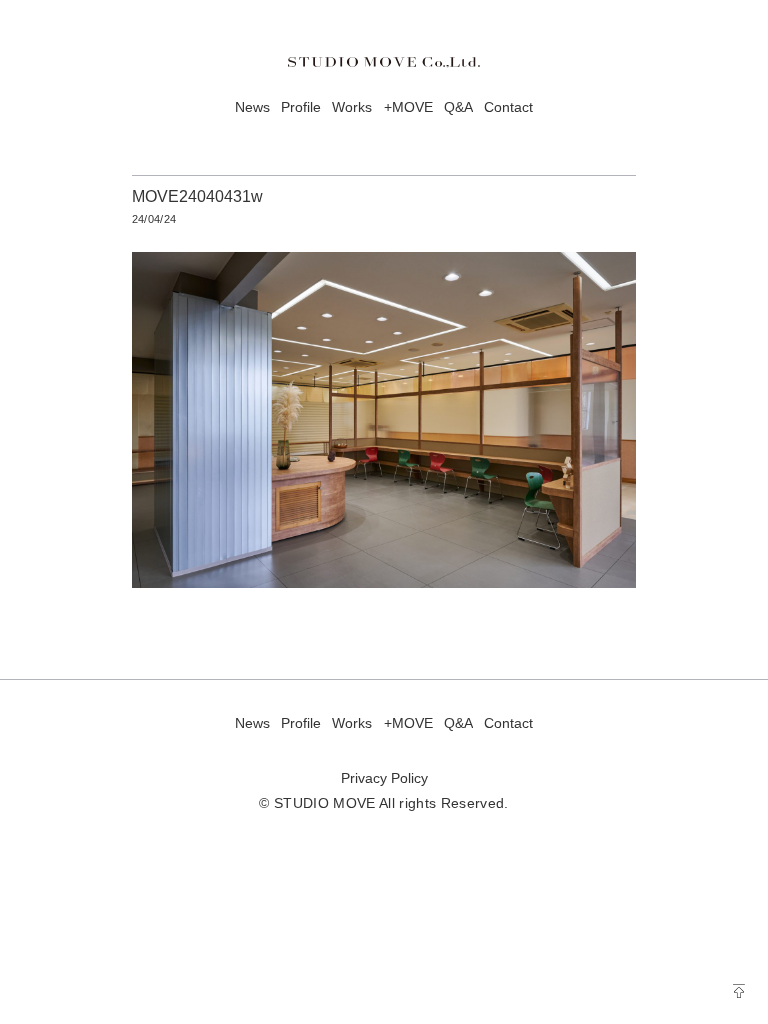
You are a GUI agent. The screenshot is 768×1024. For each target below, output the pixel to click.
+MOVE (408, 107)
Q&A (458, 107)
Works (352, 107)
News (252, 107)
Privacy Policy (384, 778)
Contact (508, 107)
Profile (301, 107)
